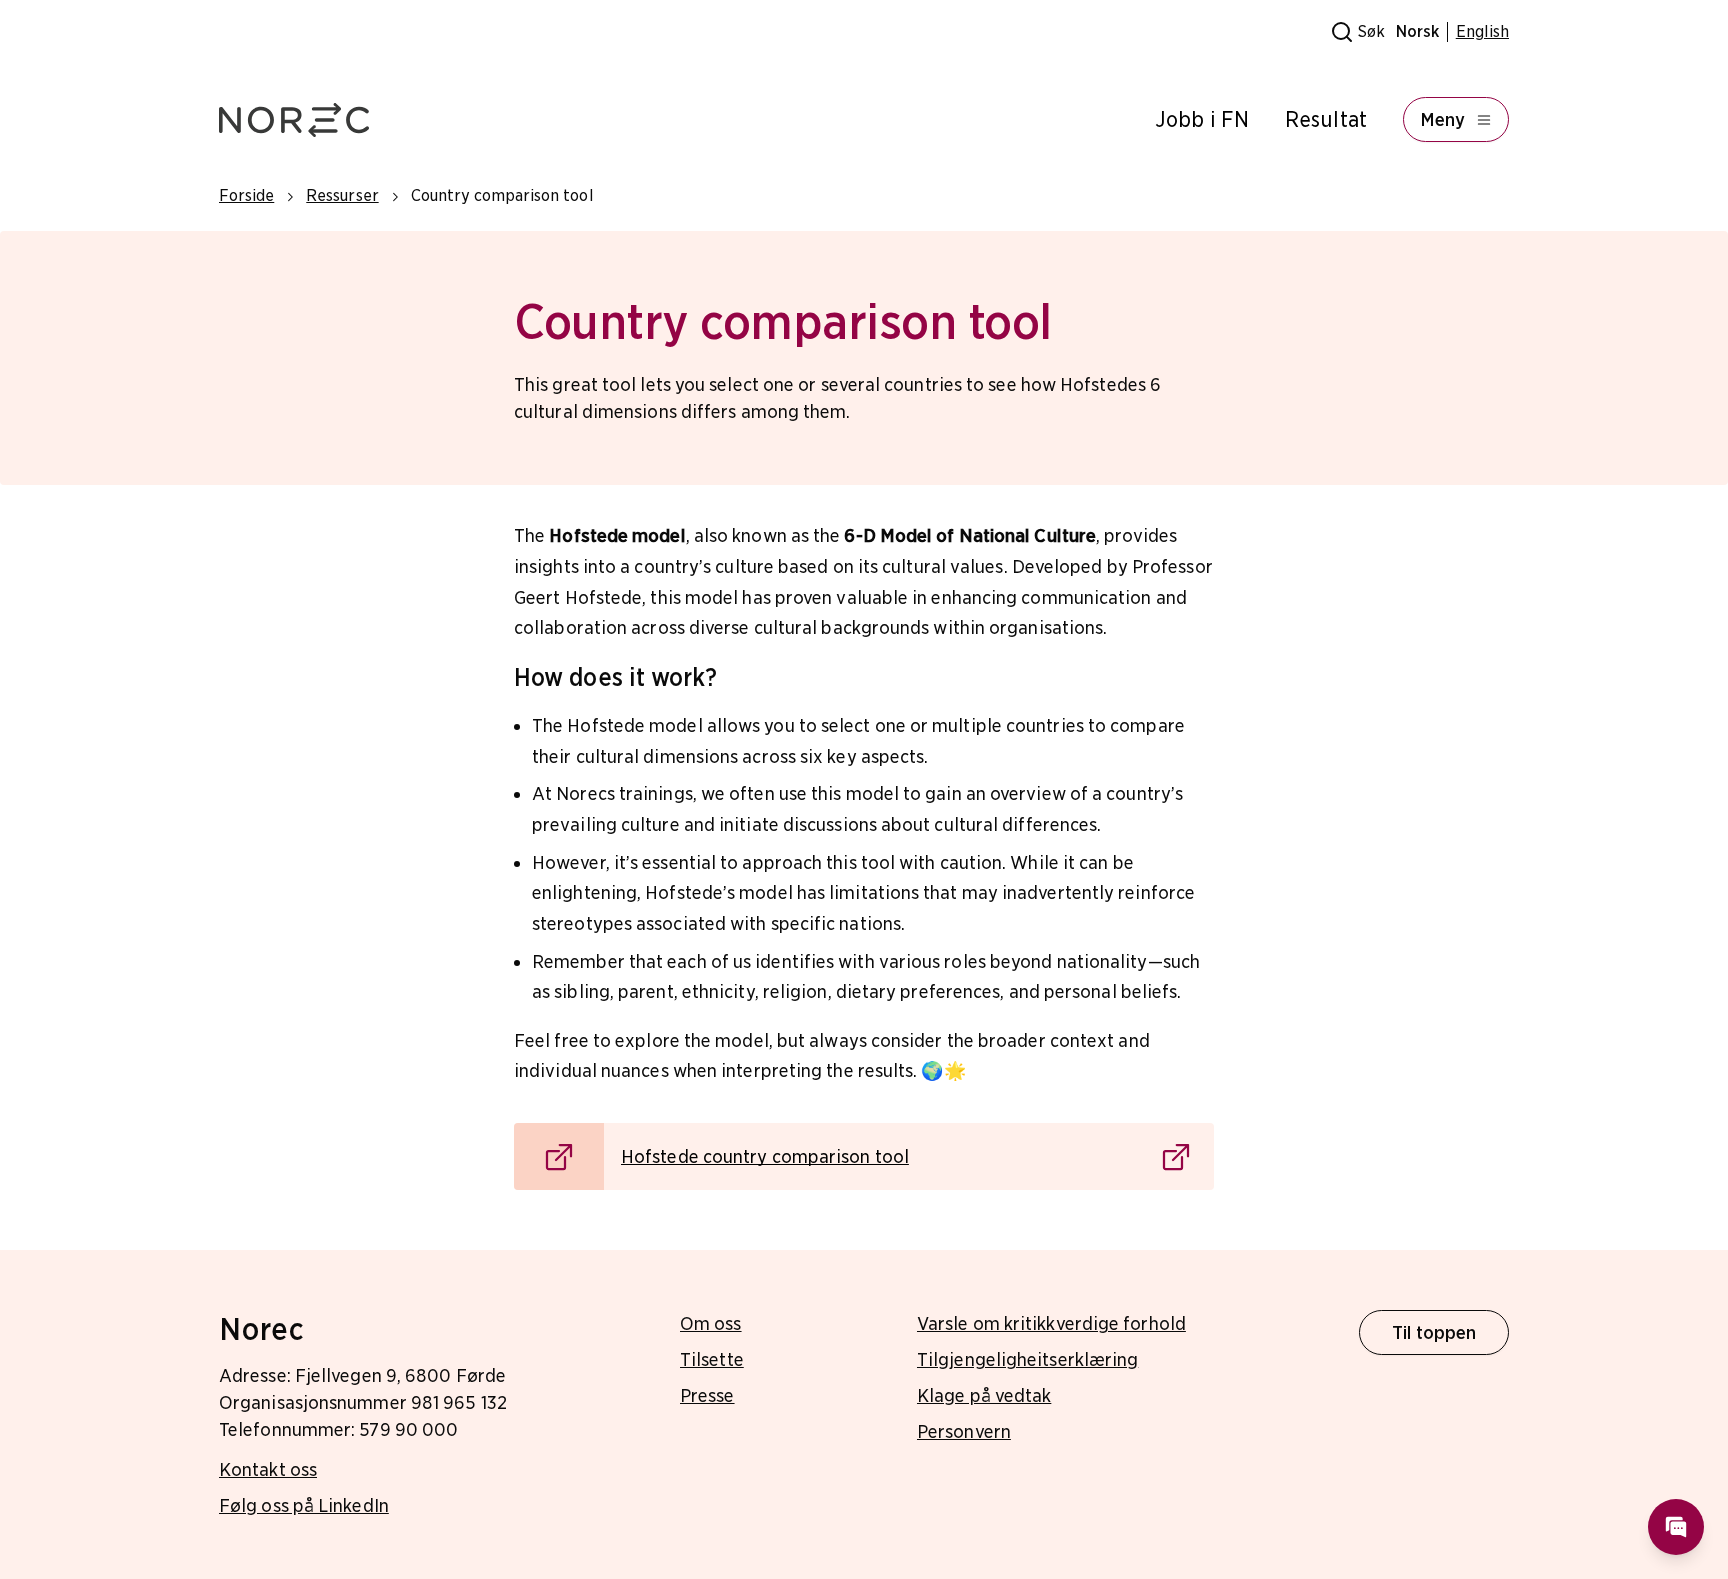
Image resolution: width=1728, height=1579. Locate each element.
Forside (246, 195)
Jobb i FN (1202, 119)
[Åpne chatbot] (1676, 1527)
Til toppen (1434, 1332)
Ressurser (342, 195)
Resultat (1326, 119)
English (1482, 31)
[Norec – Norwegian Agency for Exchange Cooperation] (294, 120)
